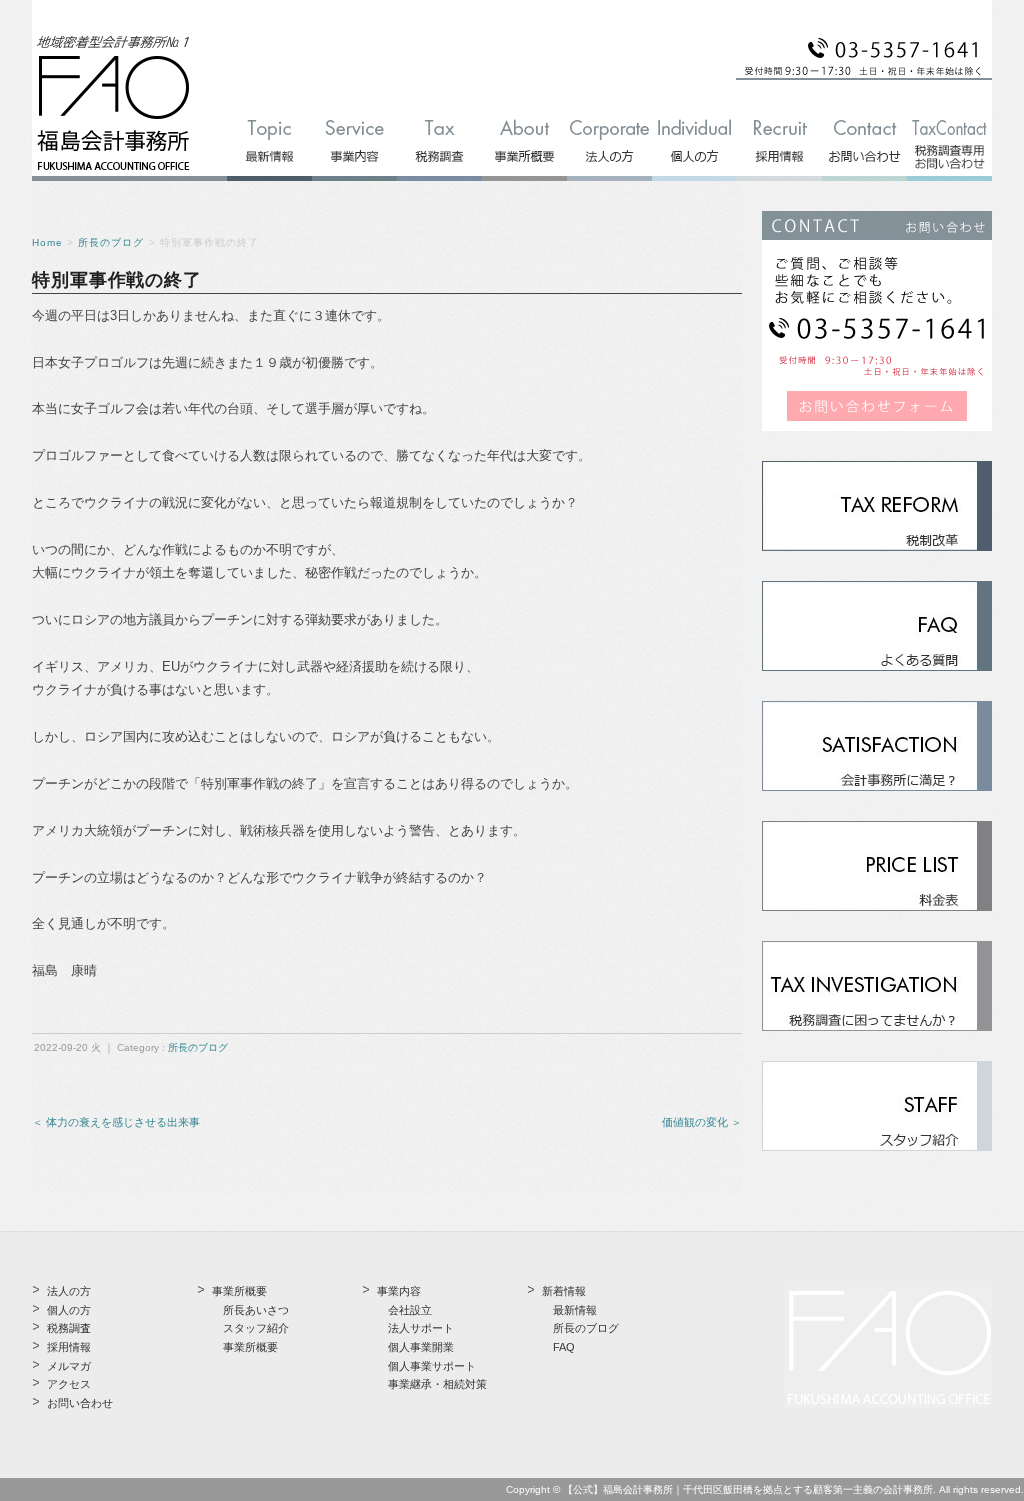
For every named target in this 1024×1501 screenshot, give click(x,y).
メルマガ (69, 1366)
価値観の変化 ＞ (702, 1122)
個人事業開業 (421, 1347)
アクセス (69, 1384)
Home (47, 242)
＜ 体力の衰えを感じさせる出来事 (116, 1122)
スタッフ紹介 (256, 1328)
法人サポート (421, 1328)
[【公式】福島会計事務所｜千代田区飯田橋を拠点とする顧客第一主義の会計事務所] (113, 171)
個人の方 (69, 1310)
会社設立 (410, 1310)
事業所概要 (250, 1347)
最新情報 (575, 1310)
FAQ (564, 1347)
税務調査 (69, 1328)
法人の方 (69, 1291)
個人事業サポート (432, 1366)
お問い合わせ (80, 1403)
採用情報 (69, 1347)
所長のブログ (111, 242)
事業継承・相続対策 (437, 1384)
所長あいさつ (256, 1310)
